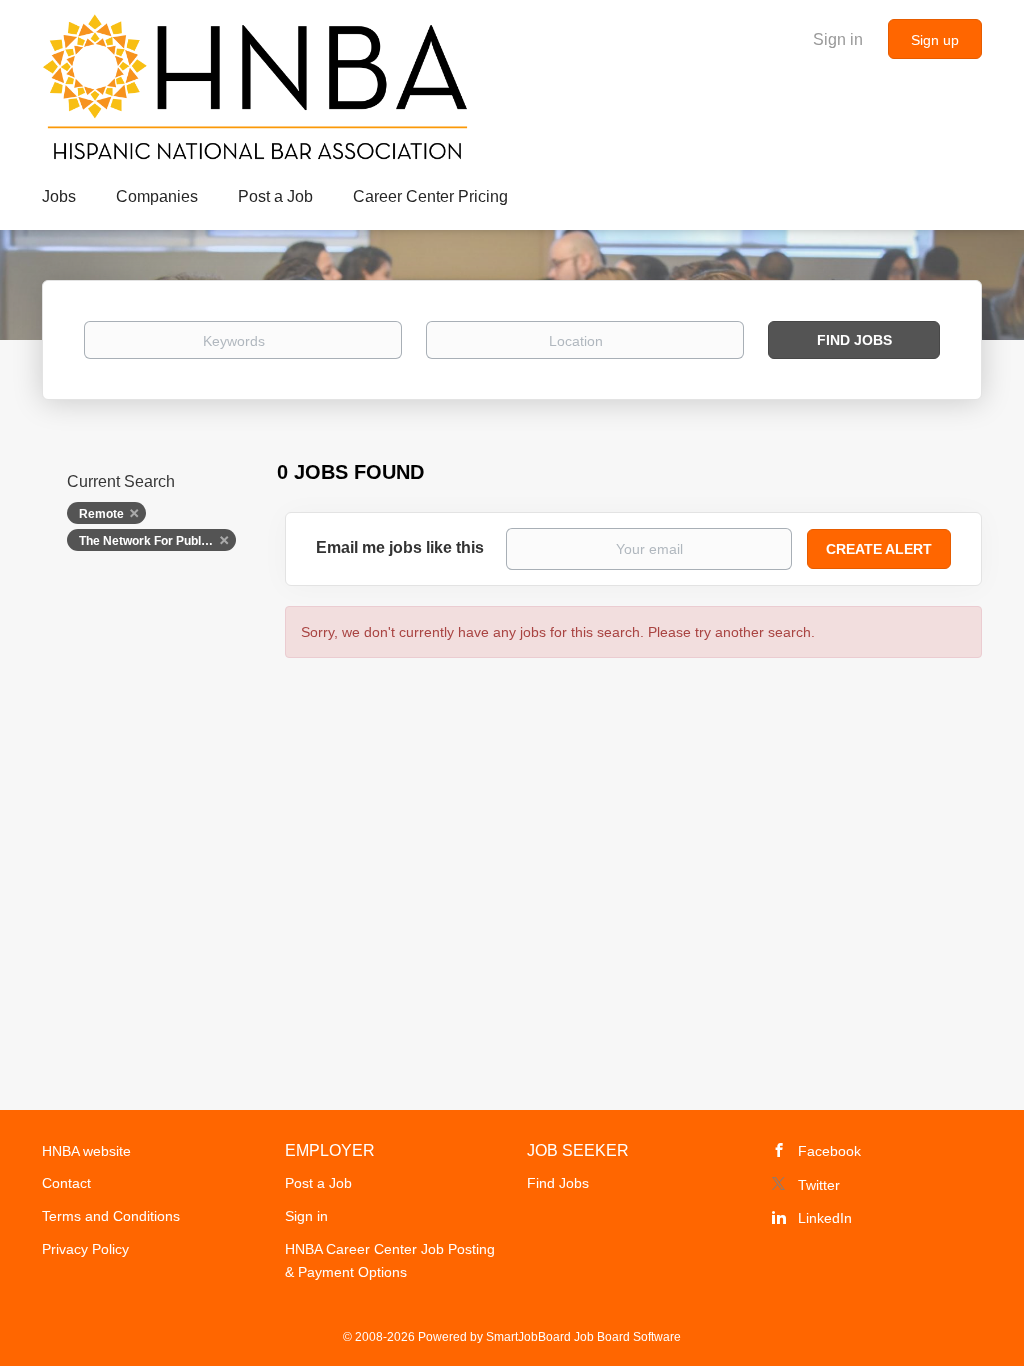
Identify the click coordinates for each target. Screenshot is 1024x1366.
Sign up (935, 40)
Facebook (829, 1151)
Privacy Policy (85, 1249)
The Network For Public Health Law (157, 541)
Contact (66, 1183)
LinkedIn (825, 1218)
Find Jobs (854, 340)
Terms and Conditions (111, 1216)
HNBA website (86, 1151)
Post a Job (318, 1183)
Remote (101, 514)
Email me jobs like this (400, 547)
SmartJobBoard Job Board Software (583, 1337)
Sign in (838, 39)
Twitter (819, 1185)
